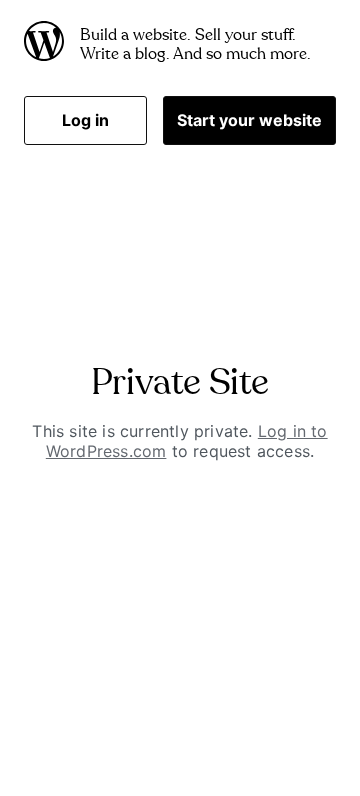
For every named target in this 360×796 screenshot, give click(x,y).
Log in (85, 120)
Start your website (249, 120)
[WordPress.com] (44, 45)
